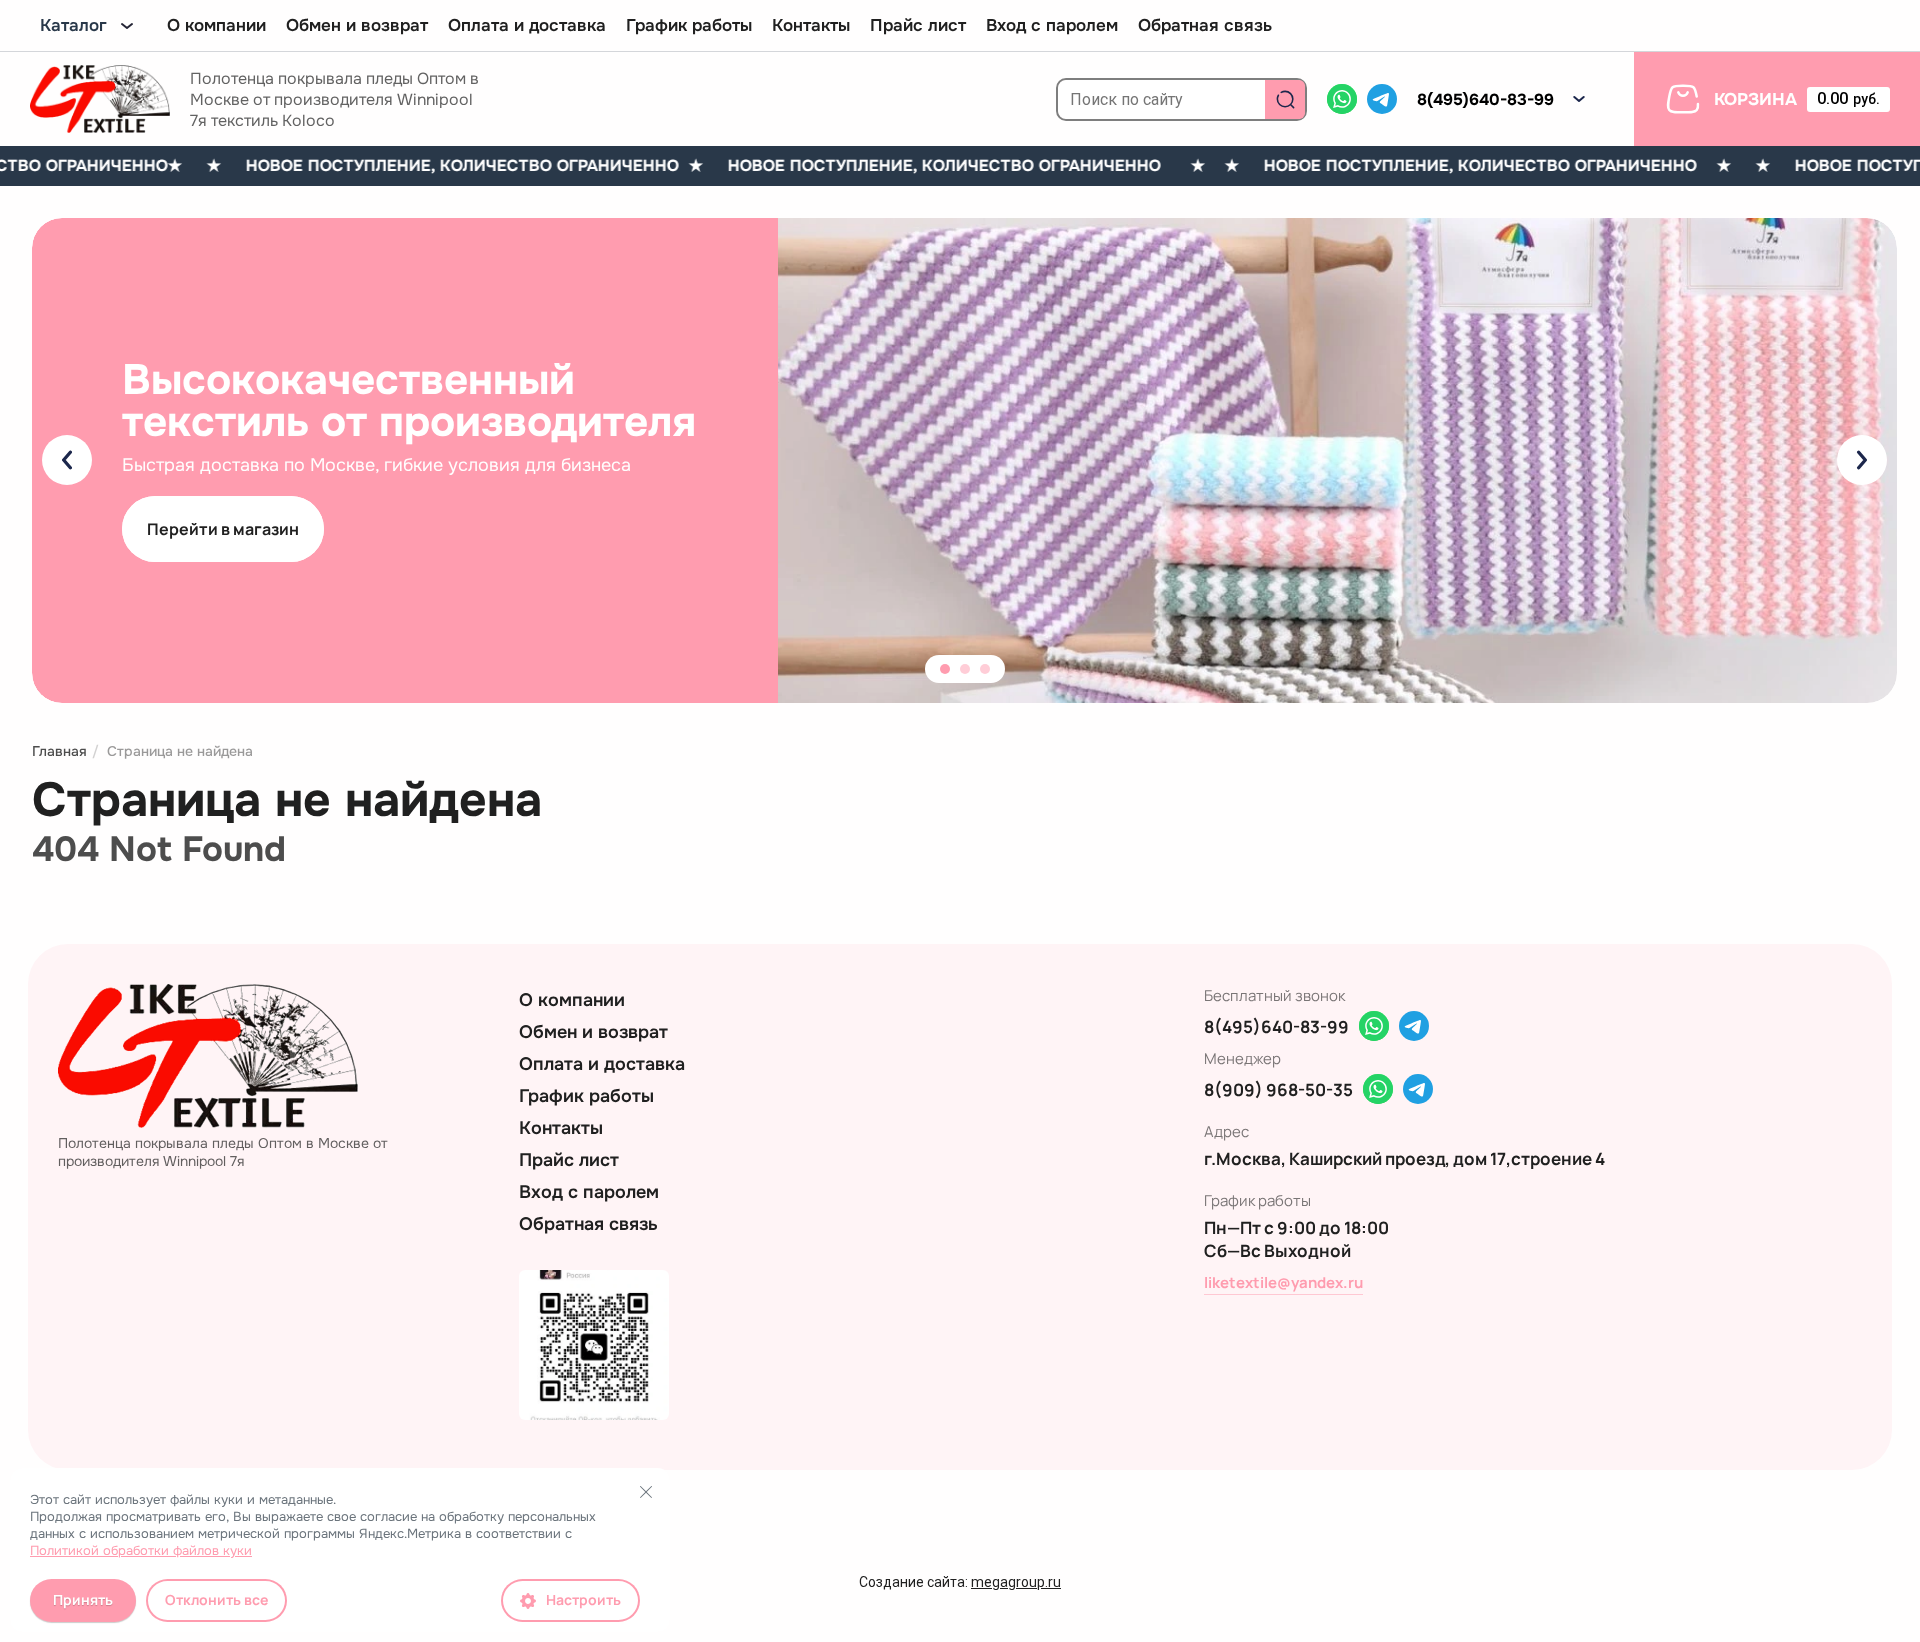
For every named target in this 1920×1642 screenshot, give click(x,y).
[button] (1579, 99)
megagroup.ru (1016, 1582)
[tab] (945, 669)
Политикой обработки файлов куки (141, 1550)
